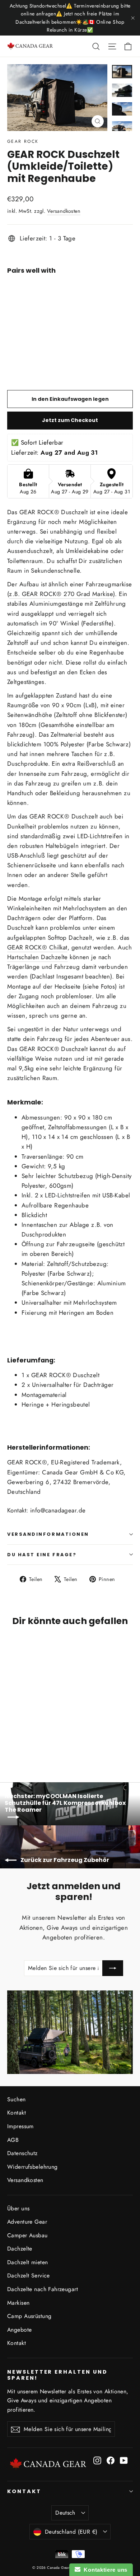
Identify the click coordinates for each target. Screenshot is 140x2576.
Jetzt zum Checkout (70, 420)
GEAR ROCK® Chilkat (37, 947)
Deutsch (65, 2513)
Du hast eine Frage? (42, 1555)
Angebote (19, 2330)
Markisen (18, 2303)
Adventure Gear (27, 2222)
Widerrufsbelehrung (32, 2167)
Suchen (17, 2099)
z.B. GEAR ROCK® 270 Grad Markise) (62, 594)
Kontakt (17, 2113)
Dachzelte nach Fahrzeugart (43, 2289)
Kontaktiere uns (104, 2570)
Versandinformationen (48, 1534)
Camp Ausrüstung (29, 2316)
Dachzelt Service (29, 2275)
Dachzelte (20, 2249)
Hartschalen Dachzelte (38, 957)
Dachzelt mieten (27, 2262)
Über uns (18, 2208)
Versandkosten (64, 211)
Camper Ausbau (27, 2235)
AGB (13, 2140)
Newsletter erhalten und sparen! (57, 2375)
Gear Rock (23, 141)
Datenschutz (22, 2153)
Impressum (20, 2126)
